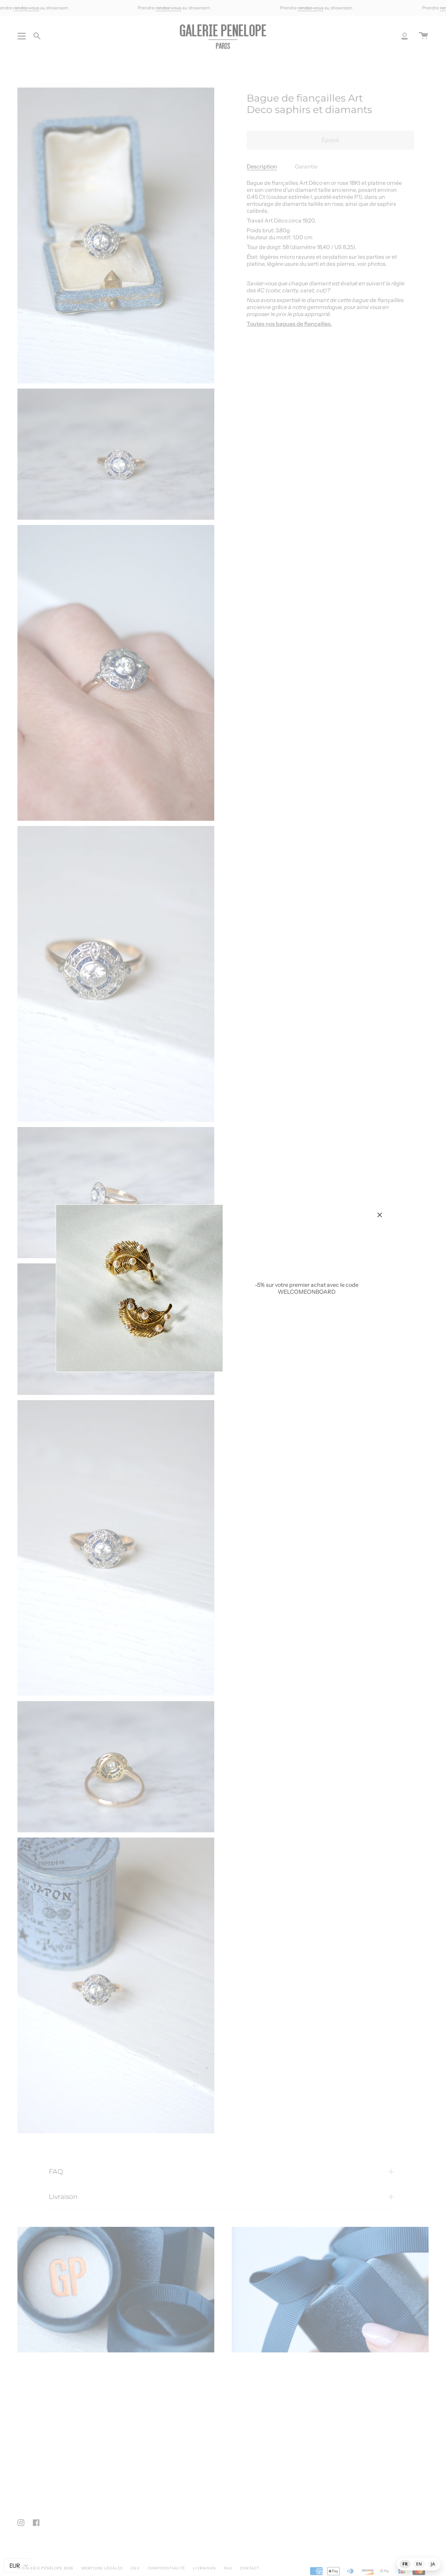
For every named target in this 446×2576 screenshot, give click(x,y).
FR (405, 2564)
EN (419, 2564)
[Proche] (380, 1215)
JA (433, 2564)
